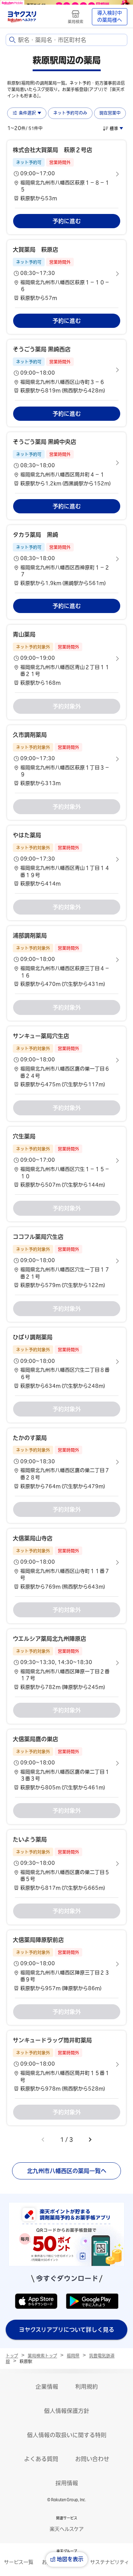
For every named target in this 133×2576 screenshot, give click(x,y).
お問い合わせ (92, 2459)
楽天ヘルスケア (67, 2529)
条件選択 (27, 113)
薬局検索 (76, 22)
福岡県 (73, 2356)
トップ (12, 2356)
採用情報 (67, 2483)
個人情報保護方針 (67, 2411)
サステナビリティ (110, 2562)
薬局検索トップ (42, 2356)
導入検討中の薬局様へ (110, 16)
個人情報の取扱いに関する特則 (67, 2435)
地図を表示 (70, 2559)
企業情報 (47, 2387)
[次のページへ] (90, 2140)
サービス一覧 (19, 2562)
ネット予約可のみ (70, 113)
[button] (66, 174)
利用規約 (87, 2387)
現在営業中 (110, 113)
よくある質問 (41, 2459)
